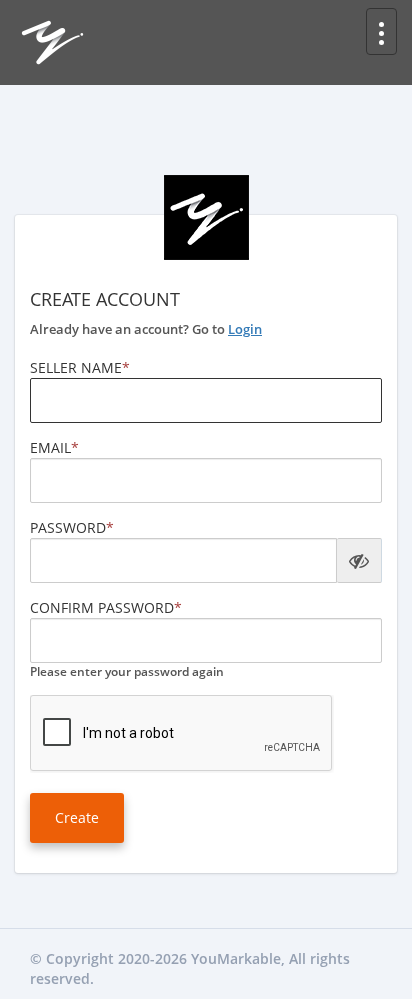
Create (77, 817)
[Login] (52, 40)
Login (245, 329)
